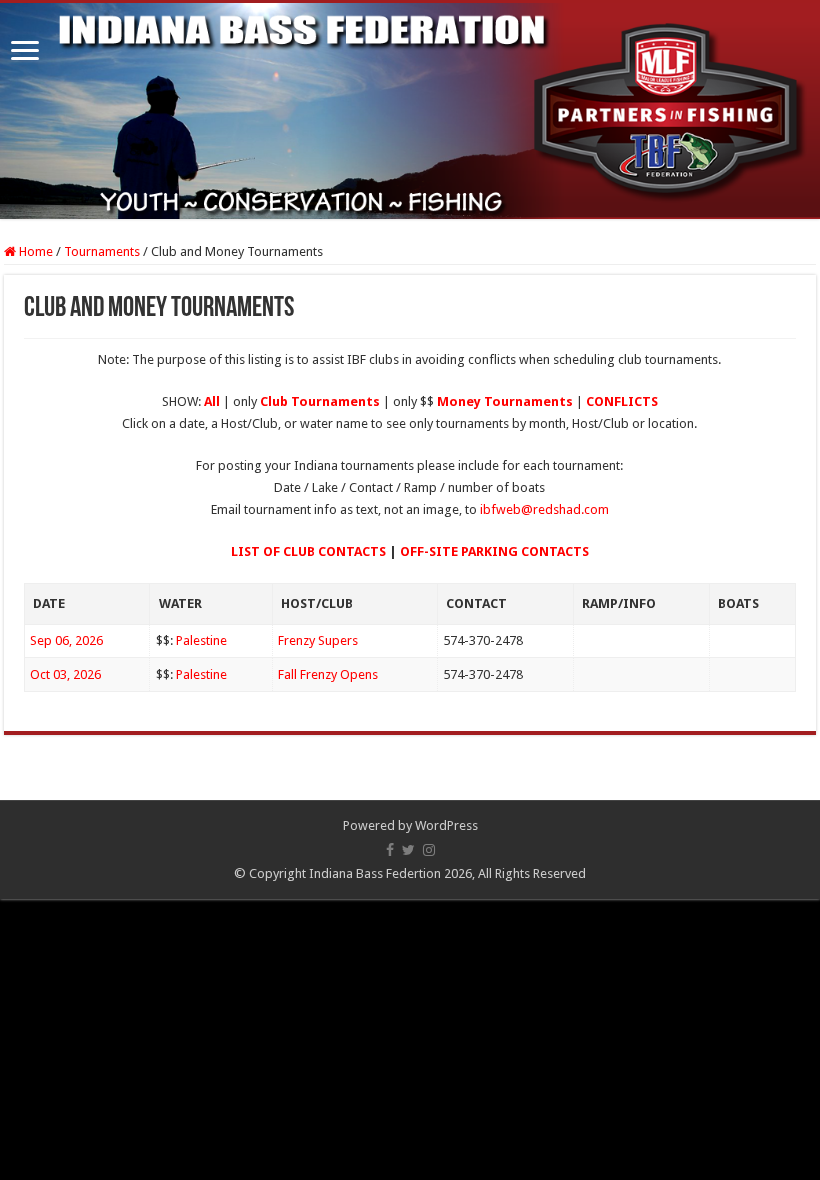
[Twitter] (408, 850)
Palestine (201, 640)
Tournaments (102, 251)
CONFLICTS (622, 401)
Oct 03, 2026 (65, 674)
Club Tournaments (320, 401)
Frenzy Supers (318, 640)
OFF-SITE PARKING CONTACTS (494, 551)
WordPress (446, 825)
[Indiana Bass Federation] (410, 111)
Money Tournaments (505, 401)
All (212, 401)
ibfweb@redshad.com (544, 509)
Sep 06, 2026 (66, 640)
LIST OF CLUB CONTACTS (308, 551)
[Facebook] (390, 850)
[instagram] (429, 850)
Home (34, 251)
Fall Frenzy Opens (328, 674)
